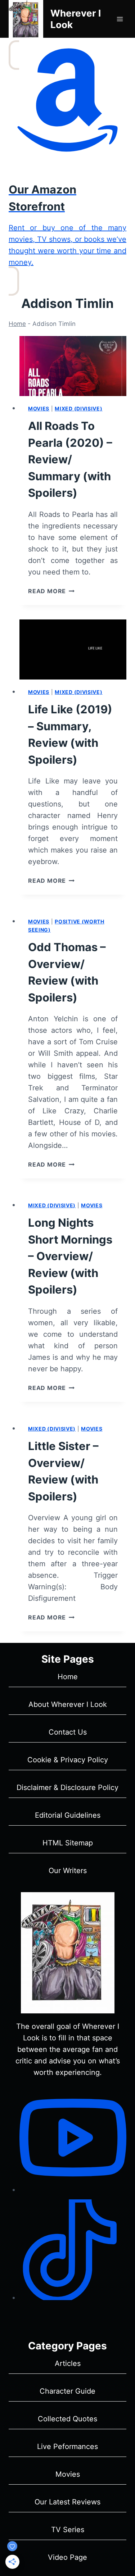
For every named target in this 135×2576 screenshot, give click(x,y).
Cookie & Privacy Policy (68, 1760)
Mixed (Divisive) (78, 408)
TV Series (68, 2530)
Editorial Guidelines (68, 1815)
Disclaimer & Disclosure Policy (67, 1787)
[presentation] (73, 366)
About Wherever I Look (68, 1704)
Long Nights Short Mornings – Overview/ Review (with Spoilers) (70, 1256)
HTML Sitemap (68, 1843)
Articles (68, 2363)
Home (17, 324)
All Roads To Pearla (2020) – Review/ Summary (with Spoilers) (70, 459)
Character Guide (67, 2391)
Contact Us (68, 1732)
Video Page (67, 2557)
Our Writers (68, 1871)
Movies (39, 408)
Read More (51, 591)
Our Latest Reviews (67, 2502)
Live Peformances (67, 2446)
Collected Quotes (67, 2419)
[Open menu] (120, 19)
